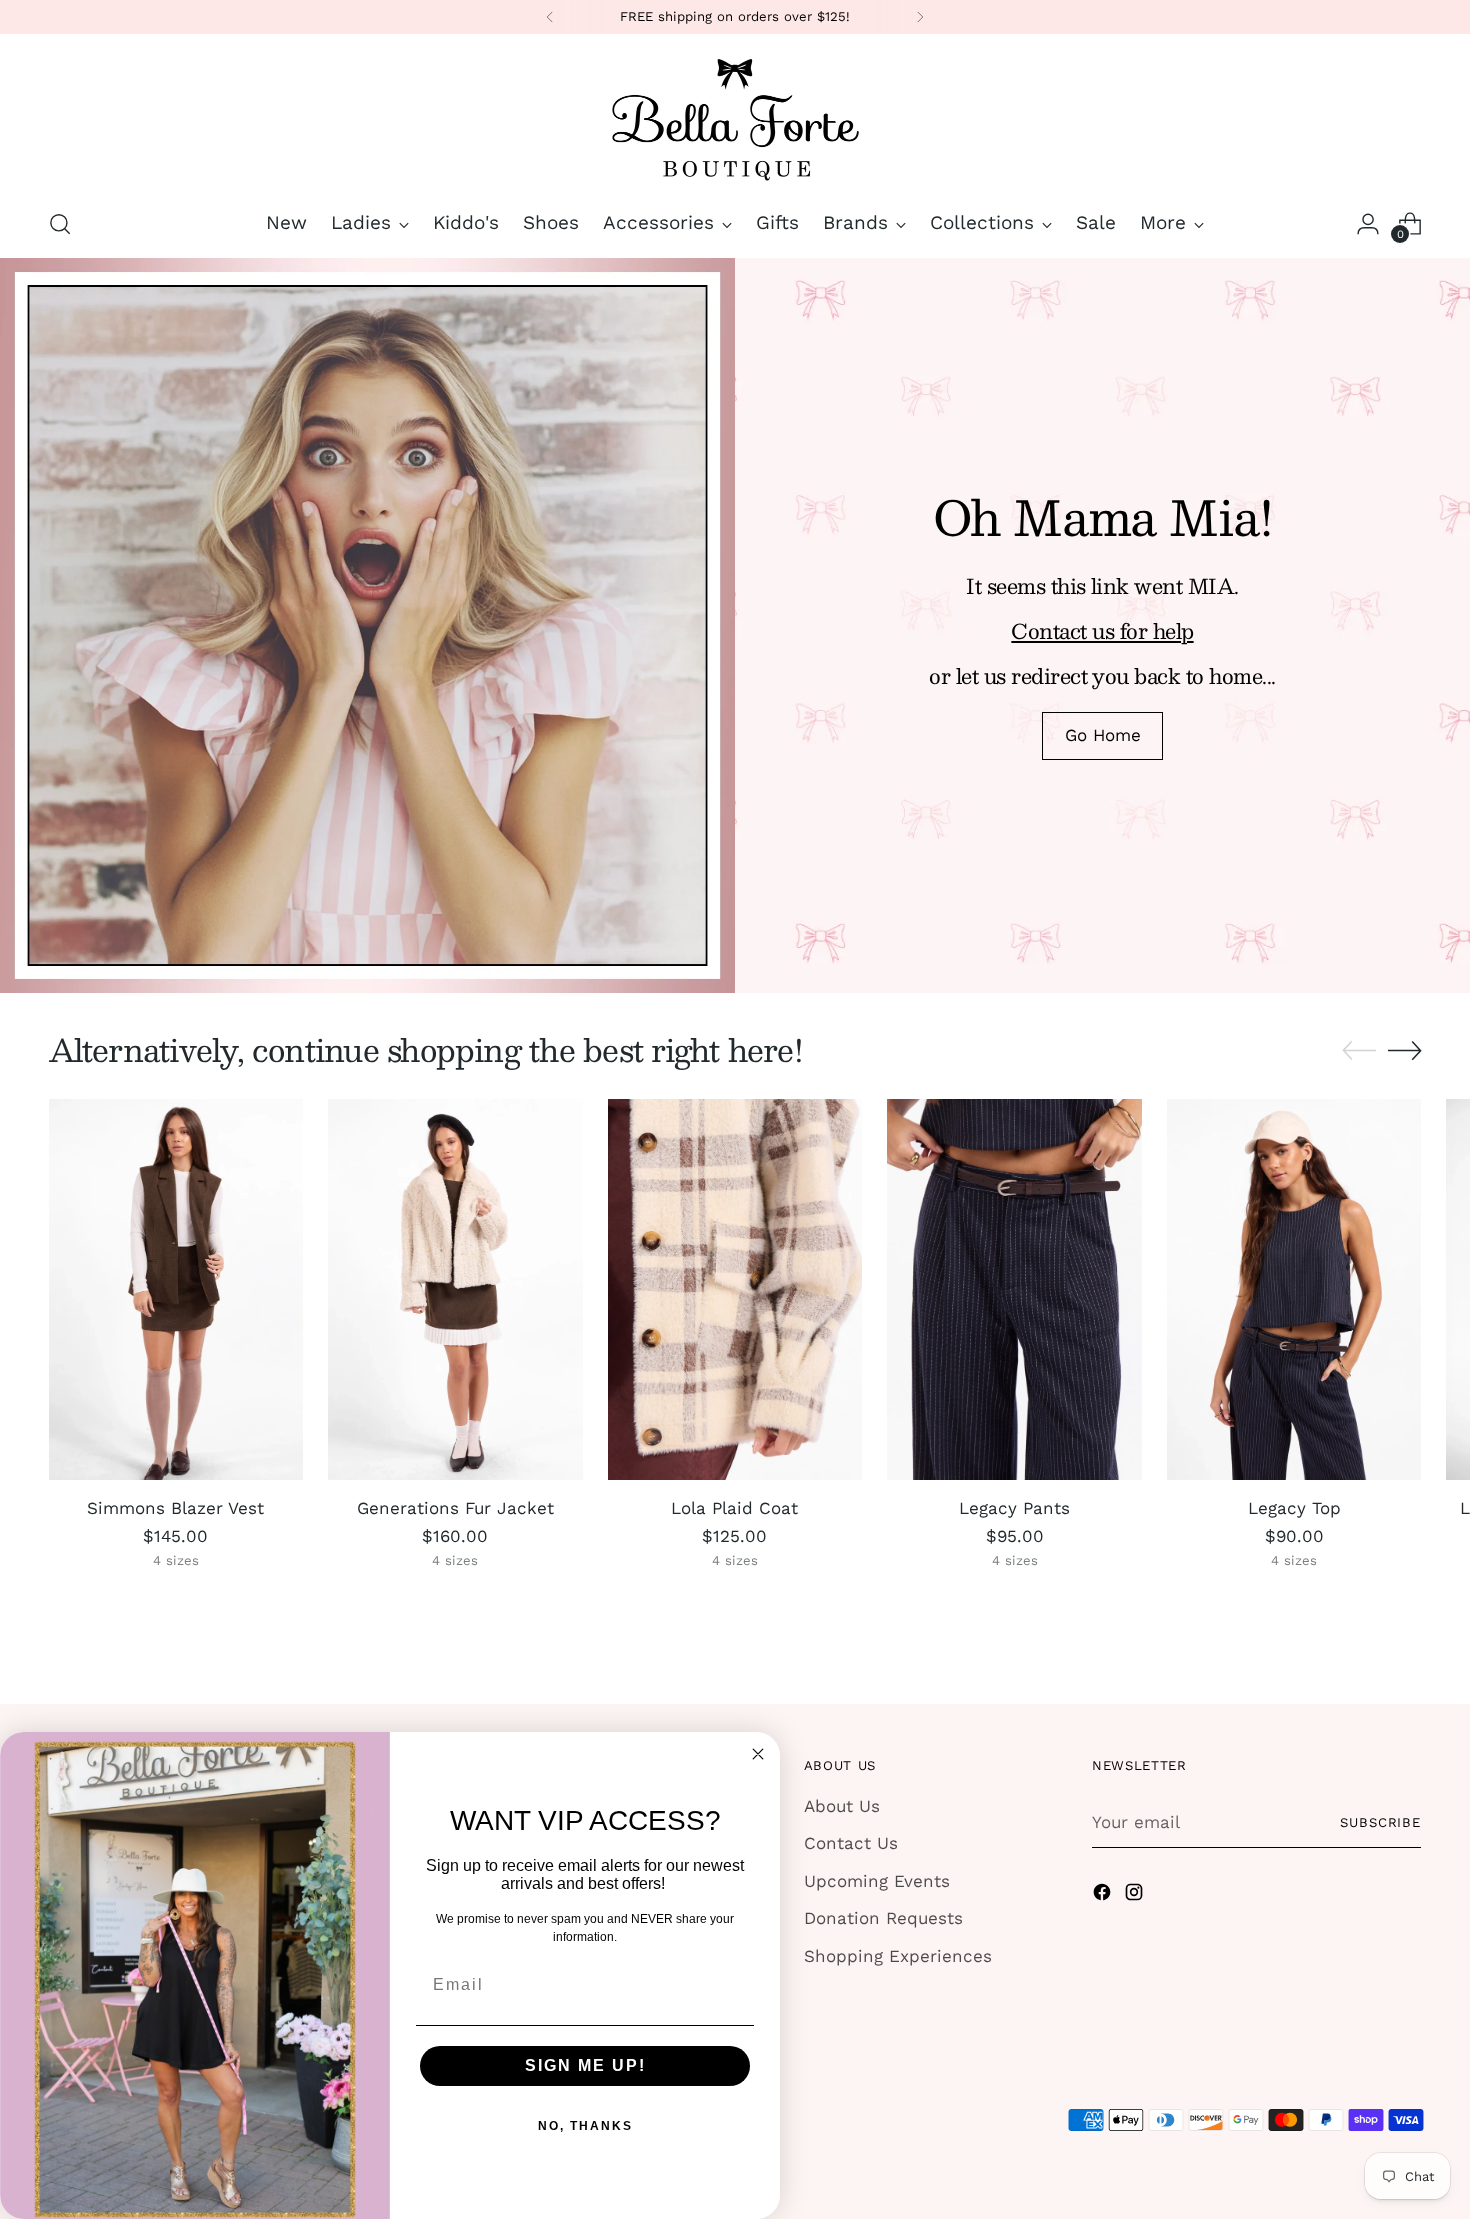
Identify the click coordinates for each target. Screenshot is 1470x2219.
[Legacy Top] (1294, 1290)
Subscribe (1381, 1822)
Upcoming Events (877, 1881)
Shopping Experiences (898, 1956)
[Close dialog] (758, 1754)
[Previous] (550, 17)
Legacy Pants (1014, 1508)
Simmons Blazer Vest (175, 1508)
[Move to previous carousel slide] (1359, 1051)
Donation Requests (883, 1918)
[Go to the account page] (1368, 224)
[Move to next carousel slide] (1405, 1050)
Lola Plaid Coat (734, 1508)
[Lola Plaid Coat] (735, 1290)
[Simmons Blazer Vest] (176, 1290)
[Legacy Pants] (1014, 1290)
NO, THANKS (585, 2126)
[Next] (920, 17)
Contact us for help (1102, 630)
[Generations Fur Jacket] (455, 1290)
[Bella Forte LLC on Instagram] (1136, 1896)
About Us (842, 1806)
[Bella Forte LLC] (735, 118)
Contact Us (851, 1843)
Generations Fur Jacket (455, 1508)
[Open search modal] (60, 224)
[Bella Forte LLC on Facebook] (1104, 1896)
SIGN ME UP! (585, 2065)
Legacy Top (1294, 1508)
